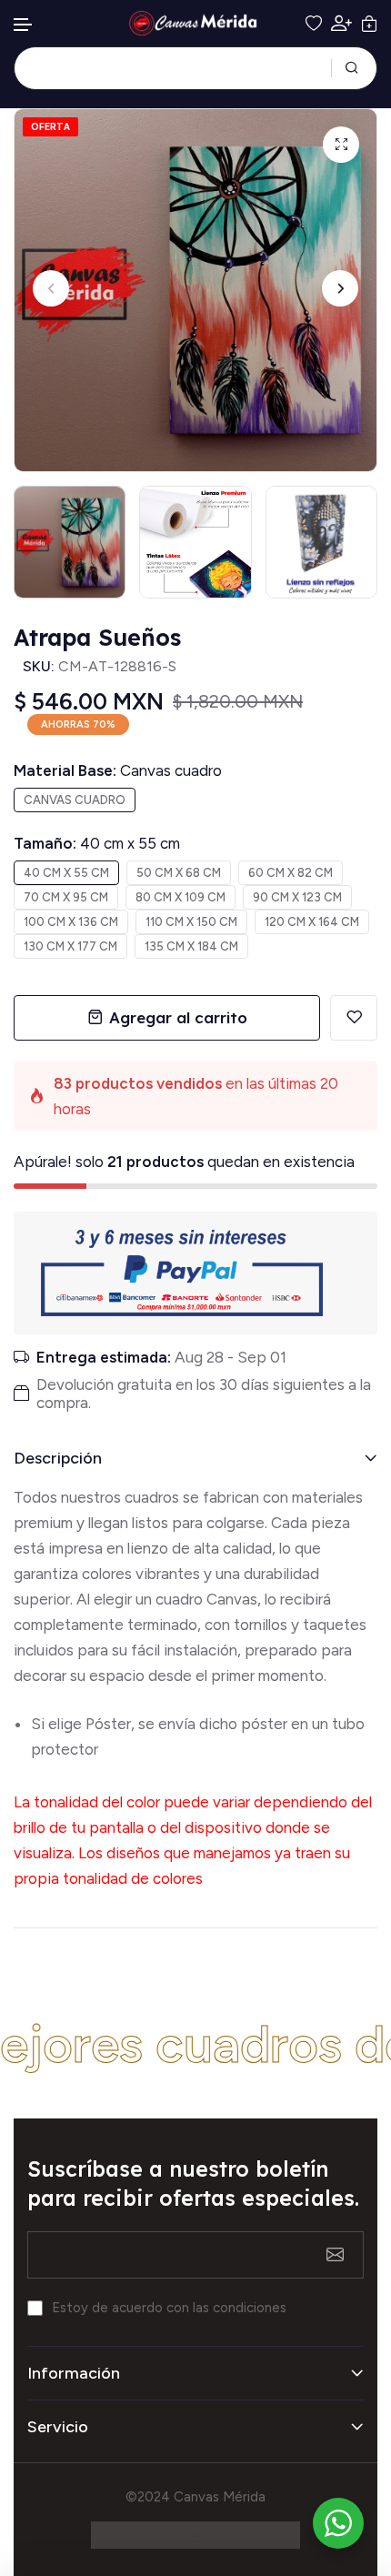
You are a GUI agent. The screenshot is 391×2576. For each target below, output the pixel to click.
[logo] (196, 23)
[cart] (369, 24)
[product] (341, 145)
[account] (341, 23)
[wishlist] (314, 24)
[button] (24, 25)
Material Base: (118, 770)
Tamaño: (97, 843)
